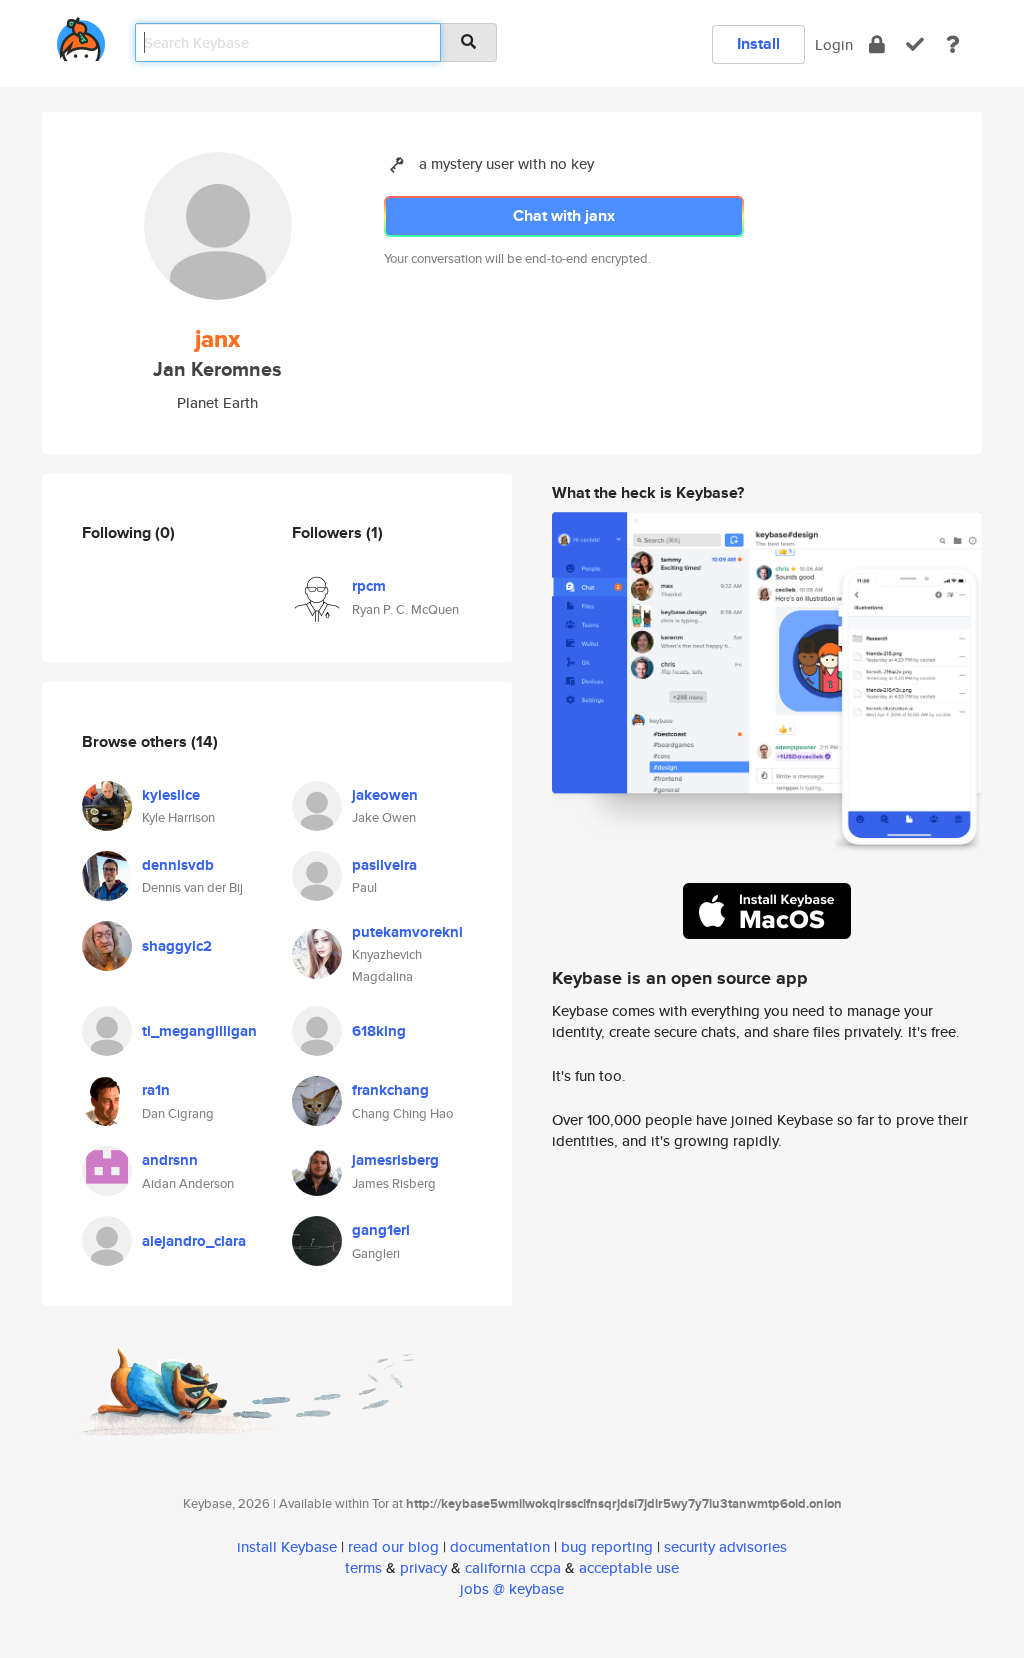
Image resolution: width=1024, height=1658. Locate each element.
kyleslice (171, 795)
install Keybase (287, 1546)
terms (363, 1567)
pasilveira (384, 865)
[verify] (915, 44)
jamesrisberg (395, 1160)
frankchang (390, 1090)
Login (834, 44)
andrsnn (170, 1160)
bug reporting (607, 1546)
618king (379, 1031)
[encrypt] (877, 44)
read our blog (393, 1546)
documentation (500, 1546)
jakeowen (385, 795)
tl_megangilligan (199, 1031)
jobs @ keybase (512, 1588)
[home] (81, 35)
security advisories (725, 1546)
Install (758, 43)
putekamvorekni (407, 932)
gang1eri (381, 1230)
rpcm (369, 586)
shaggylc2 (177, 946)
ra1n (156, 1090)
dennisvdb (178, 865)
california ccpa (513, 1567)
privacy (423, 1567)
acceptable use (629, 1567)
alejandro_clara (194, 1241)
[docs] (953, 44)
